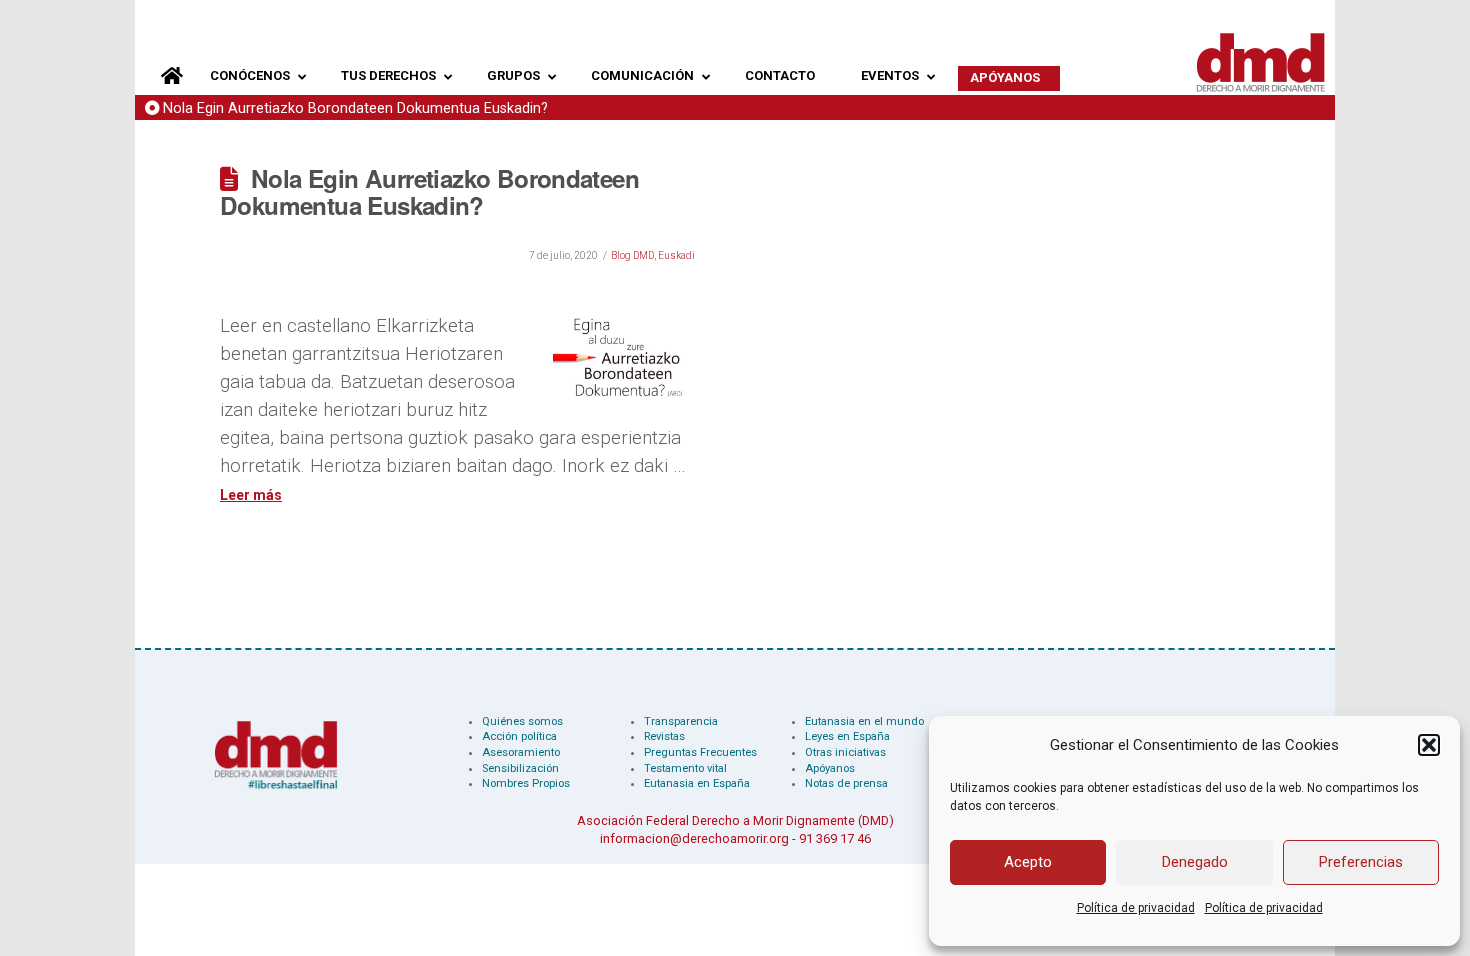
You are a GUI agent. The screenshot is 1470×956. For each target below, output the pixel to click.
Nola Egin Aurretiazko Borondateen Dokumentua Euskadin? (355, 108)
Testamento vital (685, 768)
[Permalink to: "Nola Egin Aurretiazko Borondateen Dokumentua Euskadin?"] (624, 358)
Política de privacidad (1136, 908)
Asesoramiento (521, 752)
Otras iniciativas (845, 752)
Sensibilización (520, 768)
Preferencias (1361, 862)
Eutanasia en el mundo (864, 721)
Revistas (664, 736)
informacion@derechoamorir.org (694, 838)
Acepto (1028, 862)
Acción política (519, 736)
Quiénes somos (522, 721)
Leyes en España (847, 736)
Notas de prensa (846, 783)
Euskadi (676, 255)
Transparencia (681, 721)
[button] (1429, 745)
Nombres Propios (526, 783)
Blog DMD (632, 255)
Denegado (1195, 862)
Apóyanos (830, 768)
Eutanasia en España (697, 783)
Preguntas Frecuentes (700, 752)
